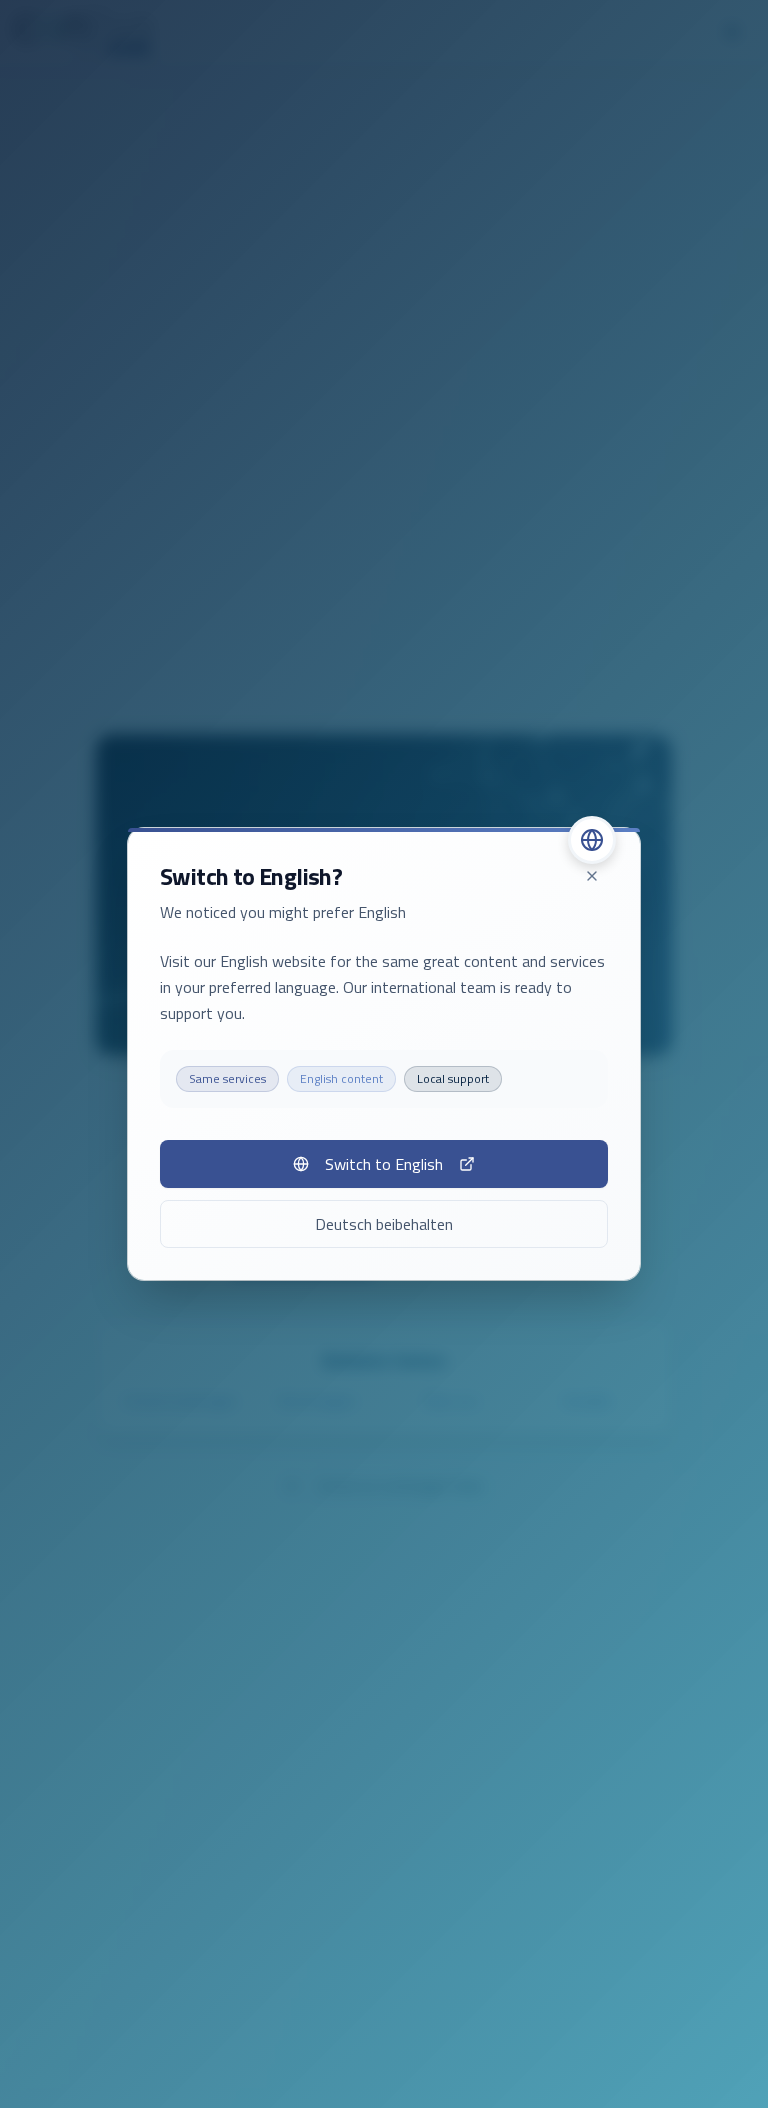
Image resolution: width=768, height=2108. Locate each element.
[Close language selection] (592, 876)
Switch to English (384, 1164)
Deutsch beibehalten (384, 1224)
